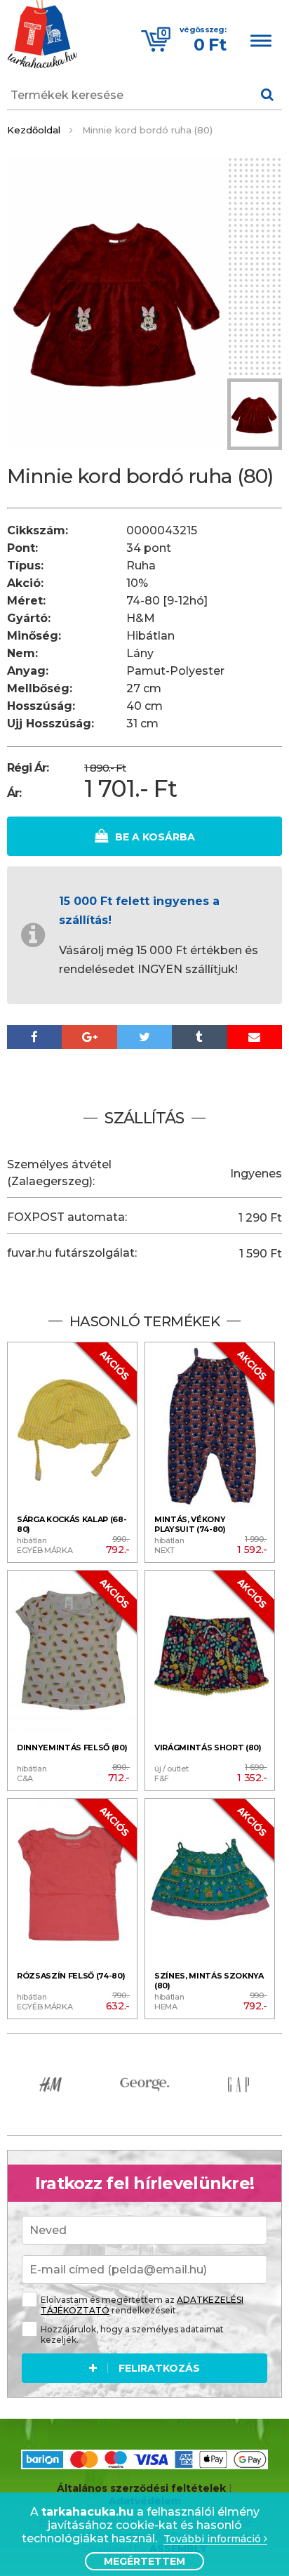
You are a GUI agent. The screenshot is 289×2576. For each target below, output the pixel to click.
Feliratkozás (159, 2368)
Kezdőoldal (34, 130)
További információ (214, 2539)
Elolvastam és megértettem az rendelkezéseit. (142, 2305)
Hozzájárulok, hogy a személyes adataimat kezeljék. (132, 2334)
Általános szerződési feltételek (141, 2488)
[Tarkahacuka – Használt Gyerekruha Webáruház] (42, 36)
